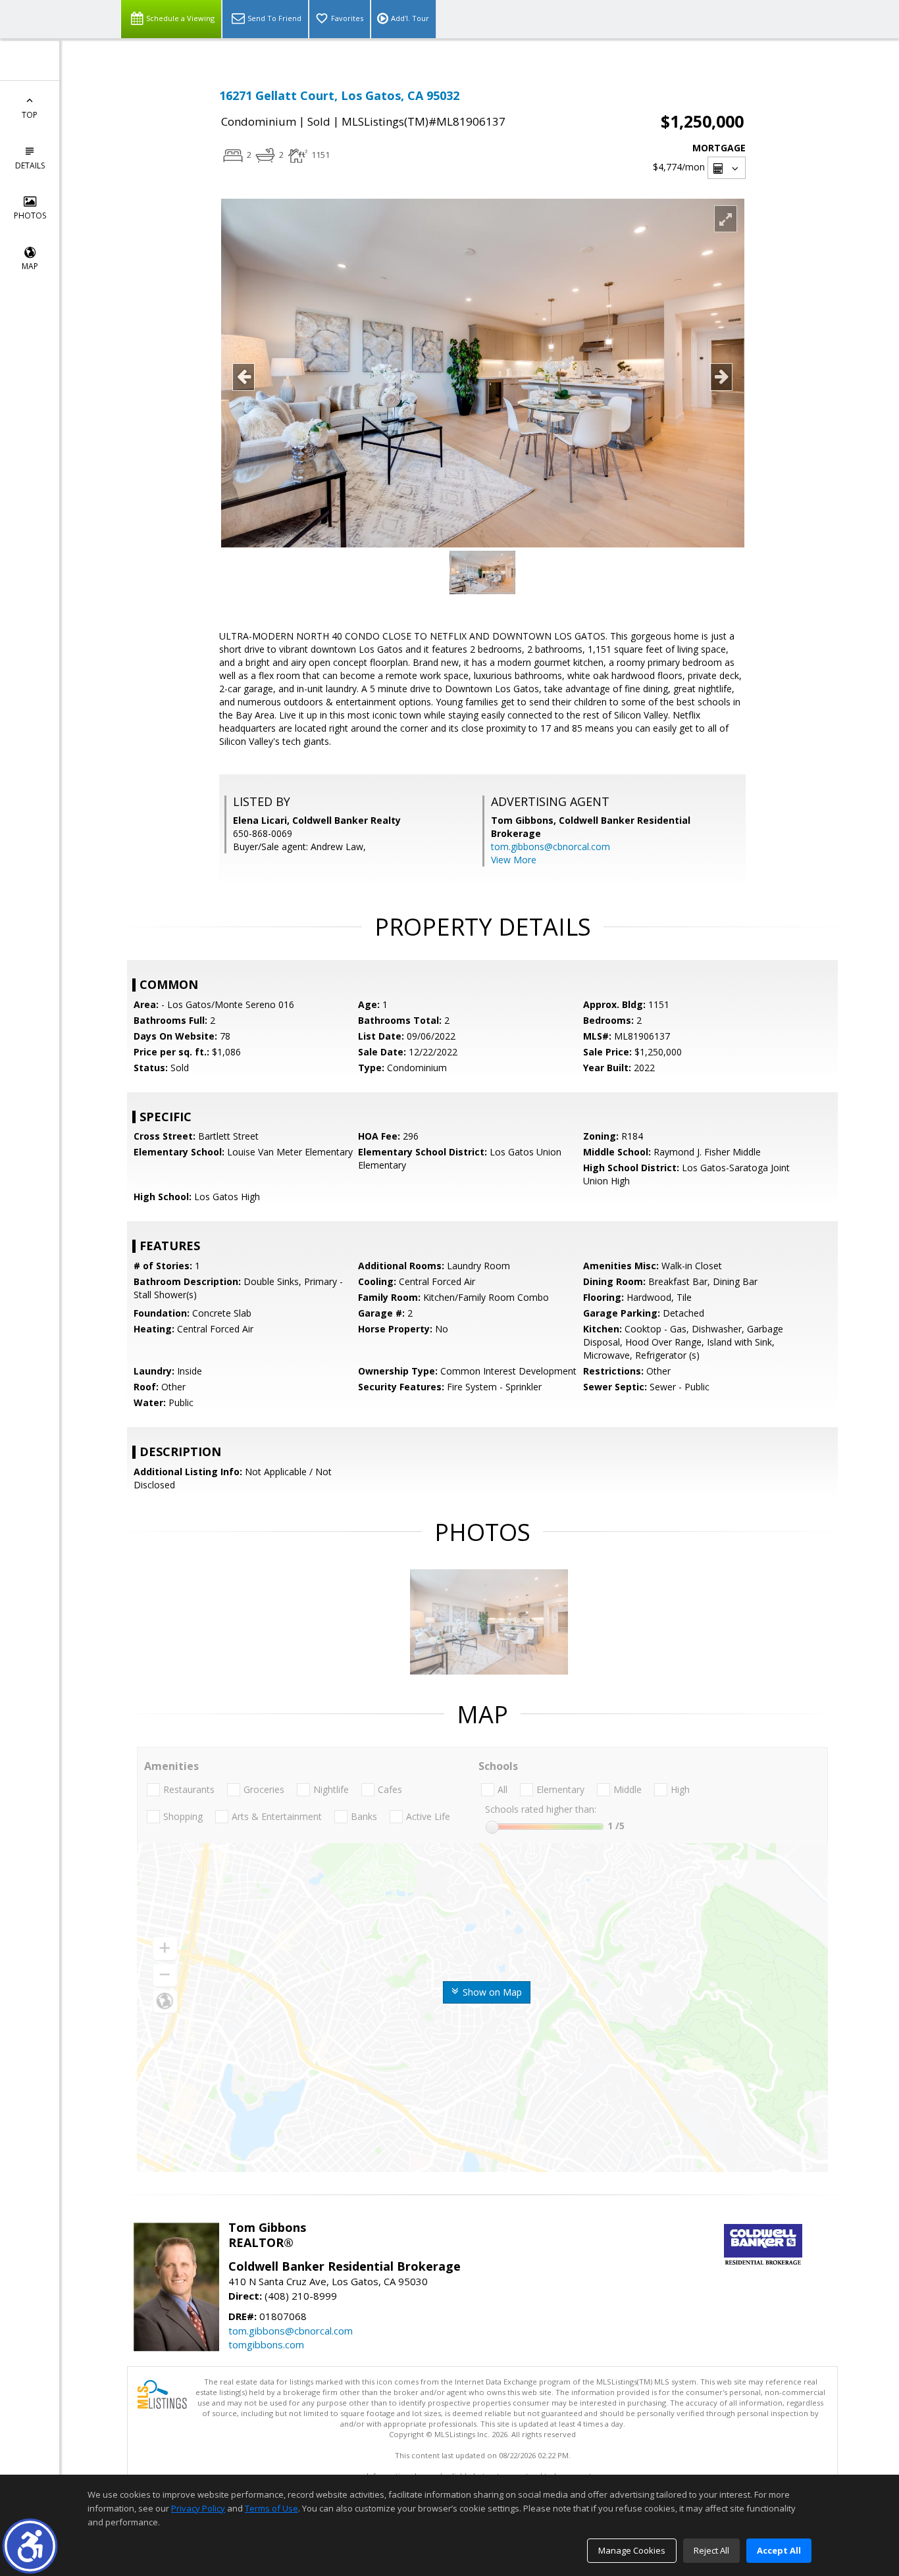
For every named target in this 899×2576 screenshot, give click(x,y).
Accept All (779, 2550)
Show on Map (491, 1992)
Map (30, 266)
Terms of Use (271, 2508)
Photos (30, 215)
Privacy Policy (198, 2508)
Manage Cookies (632, 2550)
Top (30, 115)
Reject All (711, 2550)
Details (30, 165)
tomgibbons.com (266, 2344)
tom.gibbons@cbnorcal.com (551, 846)
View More (514, 860)
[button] (30, 2546)
